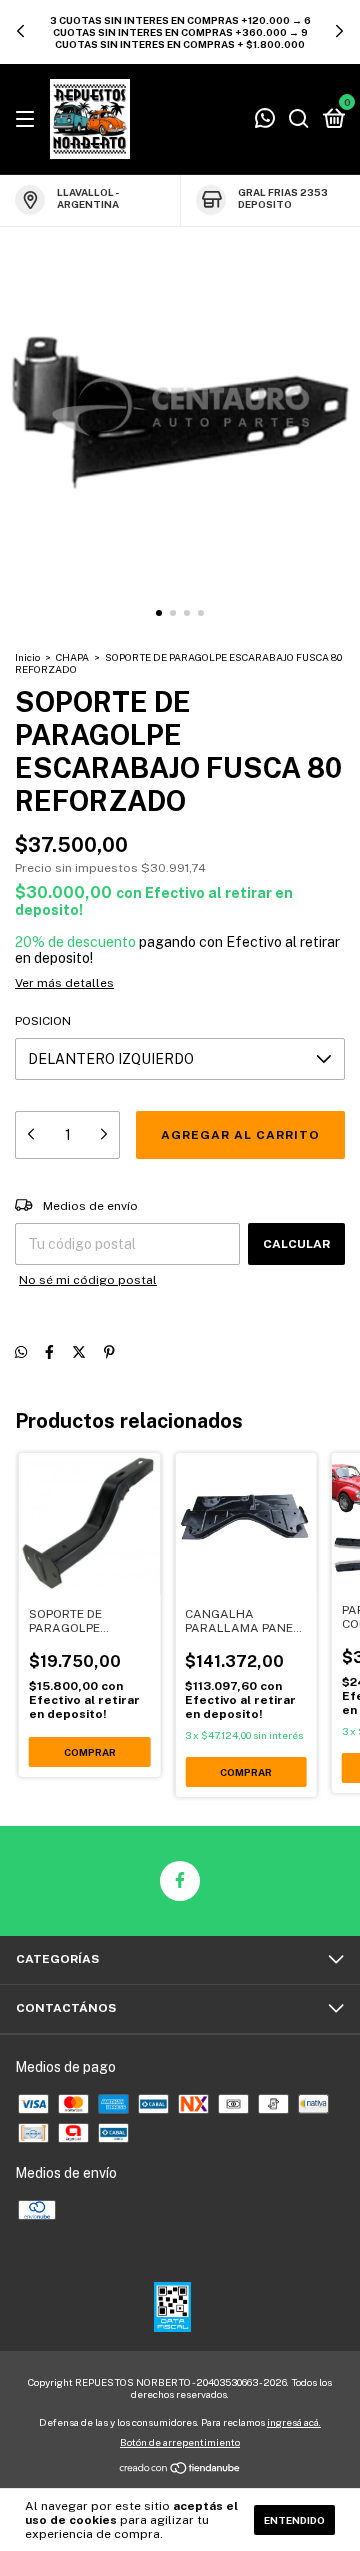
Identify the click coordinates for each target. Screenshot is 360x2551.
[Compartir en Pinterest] (109, 1352)
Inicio (27, 657)
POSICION (43, 1021)
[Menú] (28, 120)
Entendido (294, 2520)
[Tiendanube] (180, 2470)
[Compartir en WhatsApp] (21, 1352)
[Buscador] (299, 120)
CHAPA (72, 657)
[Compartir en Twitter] (79, 1352)
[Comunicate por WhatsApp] (265, 121)
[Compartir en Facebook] (49, 1352)
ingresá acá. (294, 2422)
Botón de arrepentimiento (180, 2442)
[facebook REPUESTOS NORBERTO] (180, 1881)
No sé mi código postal (88, 1280)
